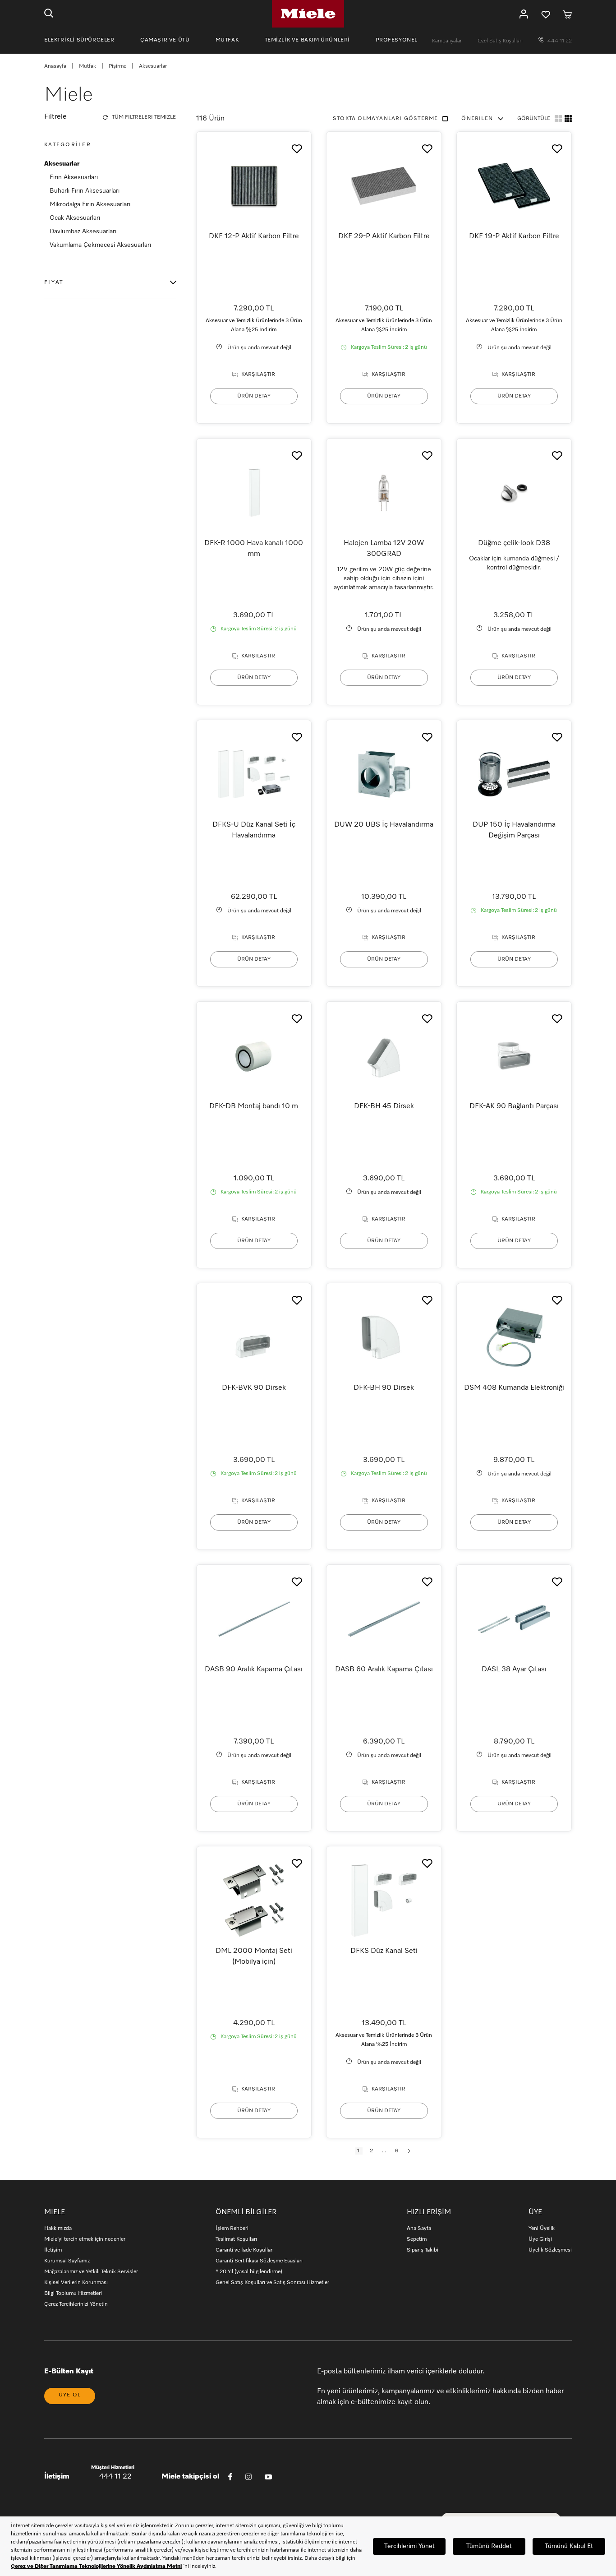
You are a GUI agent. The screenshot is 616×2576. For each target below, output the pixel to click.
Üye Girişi (540, 2239)
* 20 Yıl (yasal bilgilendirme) (249, 2272)
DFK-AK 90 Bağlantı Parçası (514, 1106)
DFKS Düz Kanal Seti (384, 1951)
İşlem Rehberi (232, 2229)
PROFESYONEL (397, 40)
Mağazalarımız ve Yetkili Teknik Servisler (91, 2272)
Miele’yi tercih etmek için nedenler (85, 2239)
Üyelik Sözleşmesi (550, 2250)
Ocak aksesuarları (75, 218)
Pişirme (117, 66)
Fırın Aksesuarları (74, 177)
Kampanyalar (448, 41)
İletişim (53, 2250)
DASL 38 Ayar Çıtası (514, 1670)
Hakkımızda (58, 2229)
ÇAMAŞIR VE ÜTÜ (165, 40)
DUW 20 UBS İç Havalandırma (384, 825)
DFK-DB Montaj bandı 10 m (254, 1106)
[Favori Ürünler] (546, 14)
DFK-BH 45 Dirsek (384, 1106)
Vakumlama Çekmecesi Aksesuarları (100, 245)
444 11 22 (559, 41)
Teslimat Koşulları (236, 2239)
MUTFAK (227, 40)
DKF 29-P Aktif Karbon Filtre (384, 236)
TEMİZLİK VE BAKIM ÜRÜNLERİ (308, 40)
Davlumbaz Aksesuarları (83, 231)
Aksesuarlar (62, 164)
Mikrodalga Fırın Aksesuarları (90, 204)
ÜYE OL (70, 2395)
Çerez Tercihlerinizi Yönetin (76, 2304)
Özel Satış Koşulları (501, 41)
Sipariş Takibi (423, 2250)
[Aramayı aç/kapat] (49, 14)
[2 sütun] (558, 119)
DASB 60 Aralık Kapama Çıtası (384, 1670)
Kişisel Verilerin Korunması (76, 2283)
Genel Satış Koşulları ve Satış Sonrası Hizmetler (272, 2283)
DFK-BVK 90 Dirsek (254, 1388)
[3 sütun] (568, 119)
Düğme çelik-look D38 (514, 543)
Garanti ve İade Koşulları (245, 2250)
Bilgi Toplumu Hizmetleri (73, 2294)
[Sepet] (567, 14)
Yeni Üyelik (542, 2229)
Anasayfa (55, 66)
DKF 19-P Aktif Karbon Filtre (514, 236)
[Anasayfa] (308, 14)
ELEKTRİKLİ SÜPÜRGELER (79, 40)
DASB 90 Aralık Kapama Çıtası (254, 1670)
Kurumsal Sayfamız (67, 2261)
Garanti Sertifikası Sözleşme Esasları (259, 2261)
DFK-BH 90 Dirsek (384, 1388)
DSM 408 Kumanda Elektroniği (514, 1388)
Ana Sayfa (419, 2229)
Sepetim (417, 2239)
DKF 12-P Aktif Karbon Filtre (254, 236)
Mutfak (87, 66)
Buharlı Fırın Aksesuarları (85, 191)
